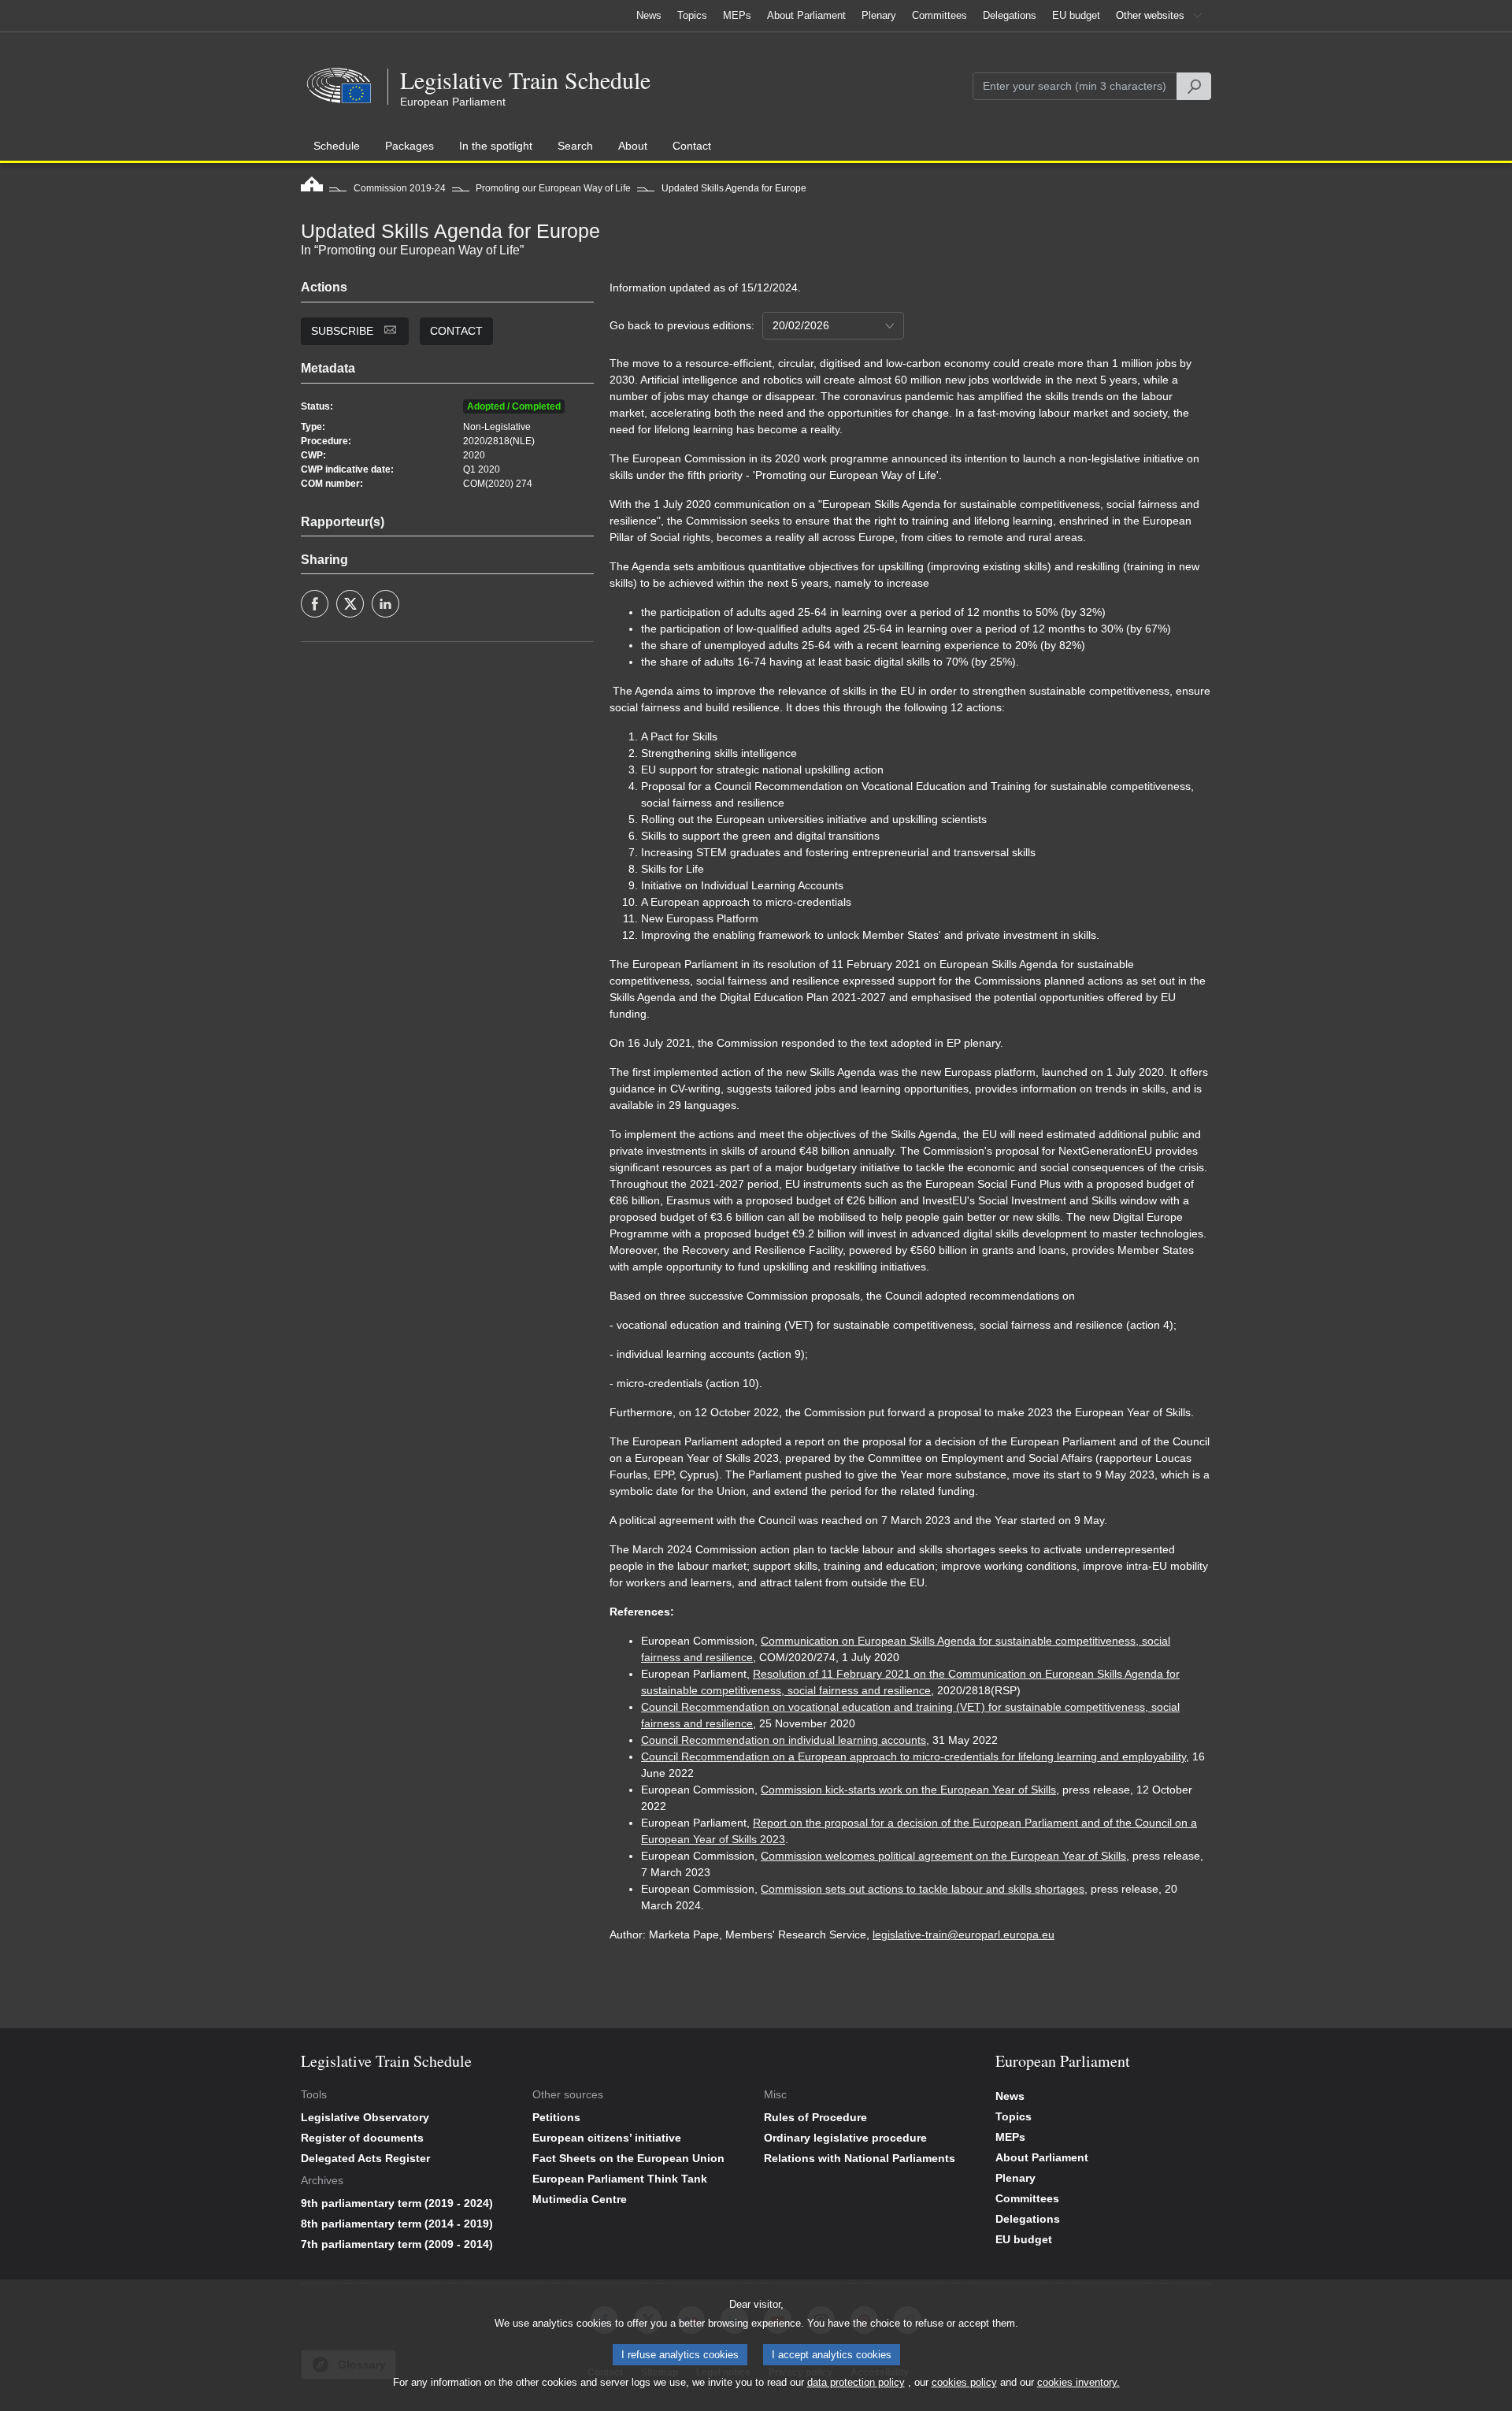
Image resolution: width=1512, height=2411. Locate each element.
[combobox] (833, 326)
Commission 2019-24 (400, 188)
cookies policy (964, 2382)
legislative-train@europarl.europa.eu (964, 1934)
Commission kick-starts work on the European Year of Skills (908, 1790)
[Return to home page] (312, 188)
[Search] (1194, 86)
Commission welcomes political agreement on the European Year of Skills (943, 1856)
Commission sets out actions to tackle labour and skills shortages (923, 1889)
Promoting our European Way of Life (553, 188)
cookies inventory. (1078, 2382)
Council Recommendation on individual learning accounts (784, 1740)
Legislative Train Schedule (525, 80)
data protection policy (856, 2382)
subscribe (344, 331)
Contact (456, 331)
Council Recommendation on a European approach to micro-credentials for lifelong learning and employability (913, 1756)
